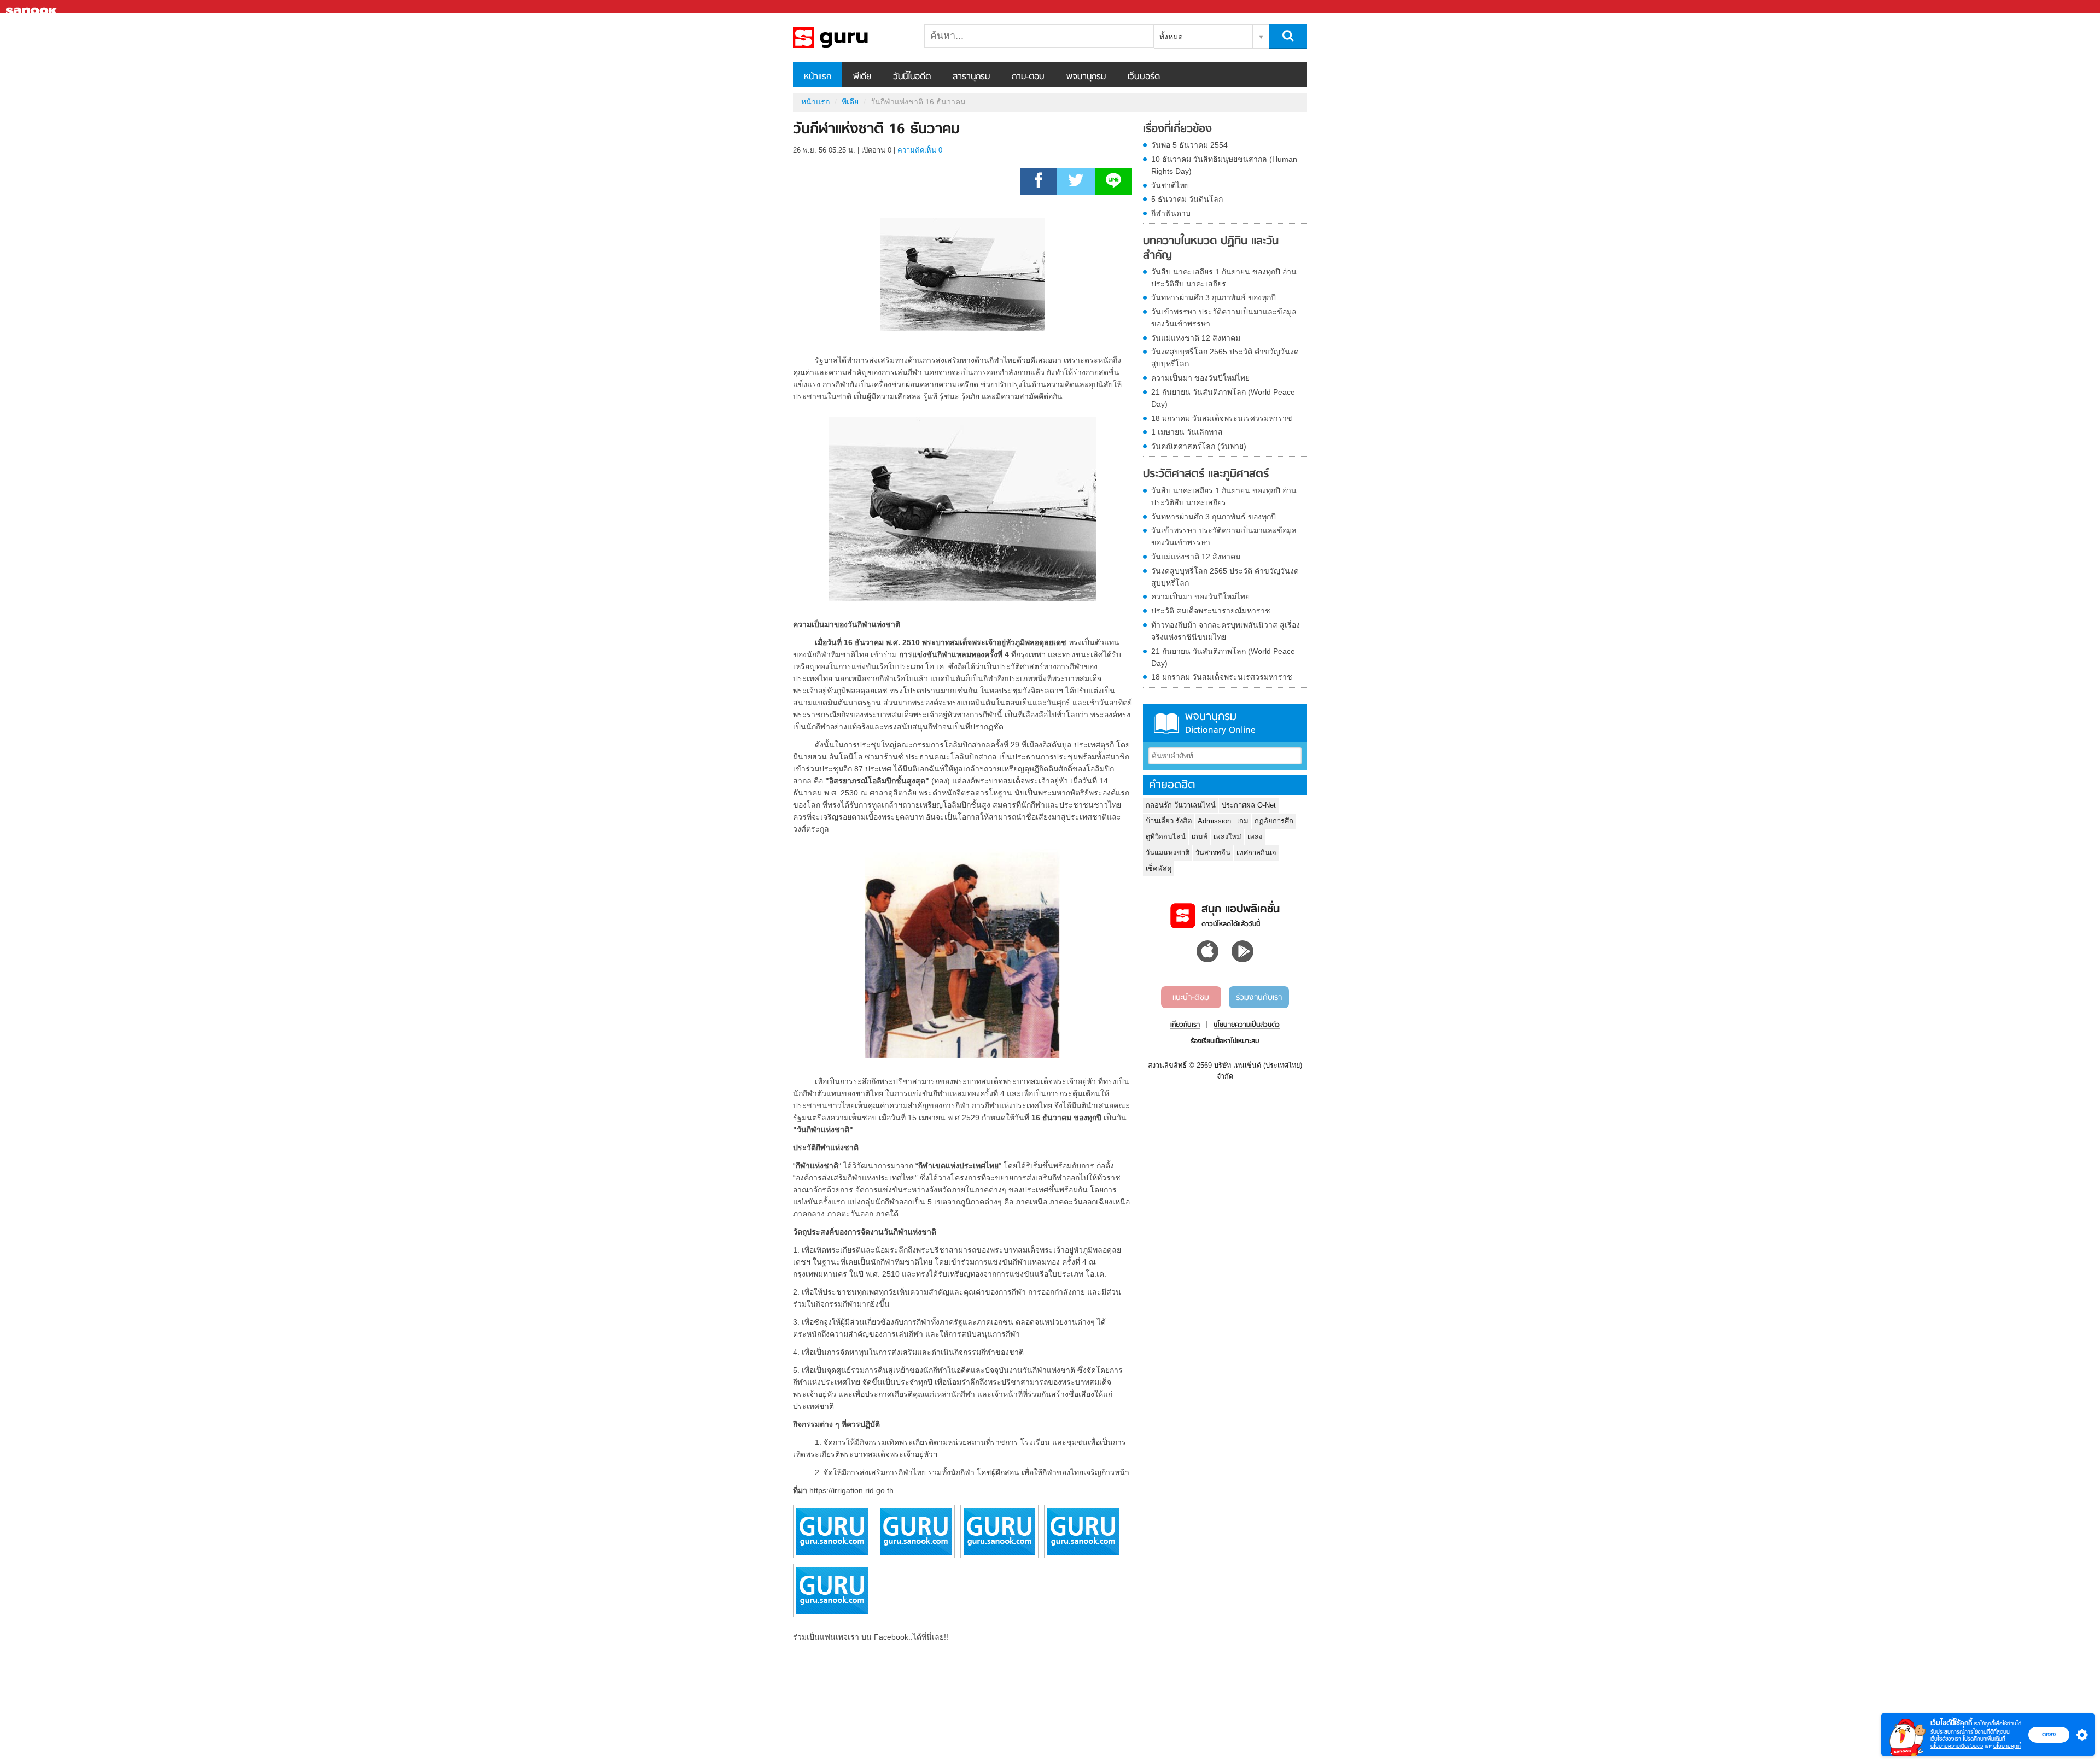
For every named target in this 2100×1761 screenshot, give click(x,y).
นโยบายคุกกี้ (2007, 1746)
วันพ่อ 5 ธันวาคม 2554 (1189, 145)
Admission (1214, 821)
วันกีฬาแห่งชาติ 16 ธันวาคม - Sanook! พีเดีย (850, 38)
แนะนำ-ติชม (1191, 998)
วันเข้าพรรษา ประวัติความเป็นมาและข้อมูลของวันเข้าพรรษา (1224, 318)
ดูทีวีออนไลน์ (1166, 837)
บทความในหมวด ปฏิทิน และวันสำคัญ (1211, 248)
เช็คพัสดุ (1159, 868)
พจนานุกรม (1086, 77)
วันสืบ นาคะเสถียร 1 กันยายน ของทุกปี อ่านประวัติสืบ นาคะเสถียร (1224, 278)
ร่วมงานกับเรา (1259, 998)
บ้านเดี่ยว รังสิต (1169, 821)
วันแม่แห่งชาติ (1168, 853)
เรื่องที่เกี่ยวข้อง (1177, 130)
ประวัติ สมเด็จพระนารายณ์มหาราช (1211, 611)
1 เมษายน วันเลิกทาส (1187, 432)
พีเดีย (862, 77)
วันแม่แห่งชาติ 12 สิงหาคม (1196, 338)
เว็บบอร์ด (1144, 77)
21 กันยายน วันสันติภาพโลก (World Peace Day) (1223, 398)
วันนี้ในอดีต (912, 77)
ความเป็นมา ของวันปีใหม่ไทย (1200, 378)
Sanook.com (33, 7)
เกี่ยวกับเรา (1185, 1025)
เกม (1243, 821)
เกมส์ (1200, 837)
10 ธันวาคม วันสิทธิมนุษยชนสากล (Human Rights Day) (1224, 165)
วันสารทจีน (1213, 853)
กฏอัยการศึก (1274, 821)
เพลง (1255, 837)
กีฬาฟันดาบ (1171, 213)
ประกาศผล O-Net (1249, 805)
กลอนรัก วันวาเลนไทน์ (1181, 805)
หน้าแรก (818, 77)
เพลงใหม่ (1227, 837)
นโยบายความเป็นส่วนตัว (1957, 1746)
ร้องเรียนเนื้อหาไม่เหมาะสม (1225, 1042)
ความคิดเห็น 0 (920, 150)
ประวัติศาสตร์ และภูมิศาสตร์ (1206, 475)
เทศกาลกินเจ (1256, 853)
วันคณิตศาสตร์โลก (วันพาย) (1199, 446)
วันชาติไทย (1170, 185)
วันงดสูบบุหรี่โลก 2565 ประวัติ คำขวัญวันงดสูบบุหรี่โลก (1225, 358)
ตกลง (2049, 1734)
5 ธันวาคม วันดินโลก (1187, 199)
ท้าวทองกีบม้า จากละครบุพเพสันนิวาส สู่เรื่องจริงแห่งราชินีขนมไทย (1226, 631)
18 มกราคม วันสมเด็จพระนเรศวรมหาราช (1222, 418)
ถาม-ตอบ (1028, 77)
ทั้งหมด (1171, 37)
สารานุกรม (971, 77)
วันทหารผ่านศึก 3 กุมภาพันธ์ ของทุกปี (1214, 297)
